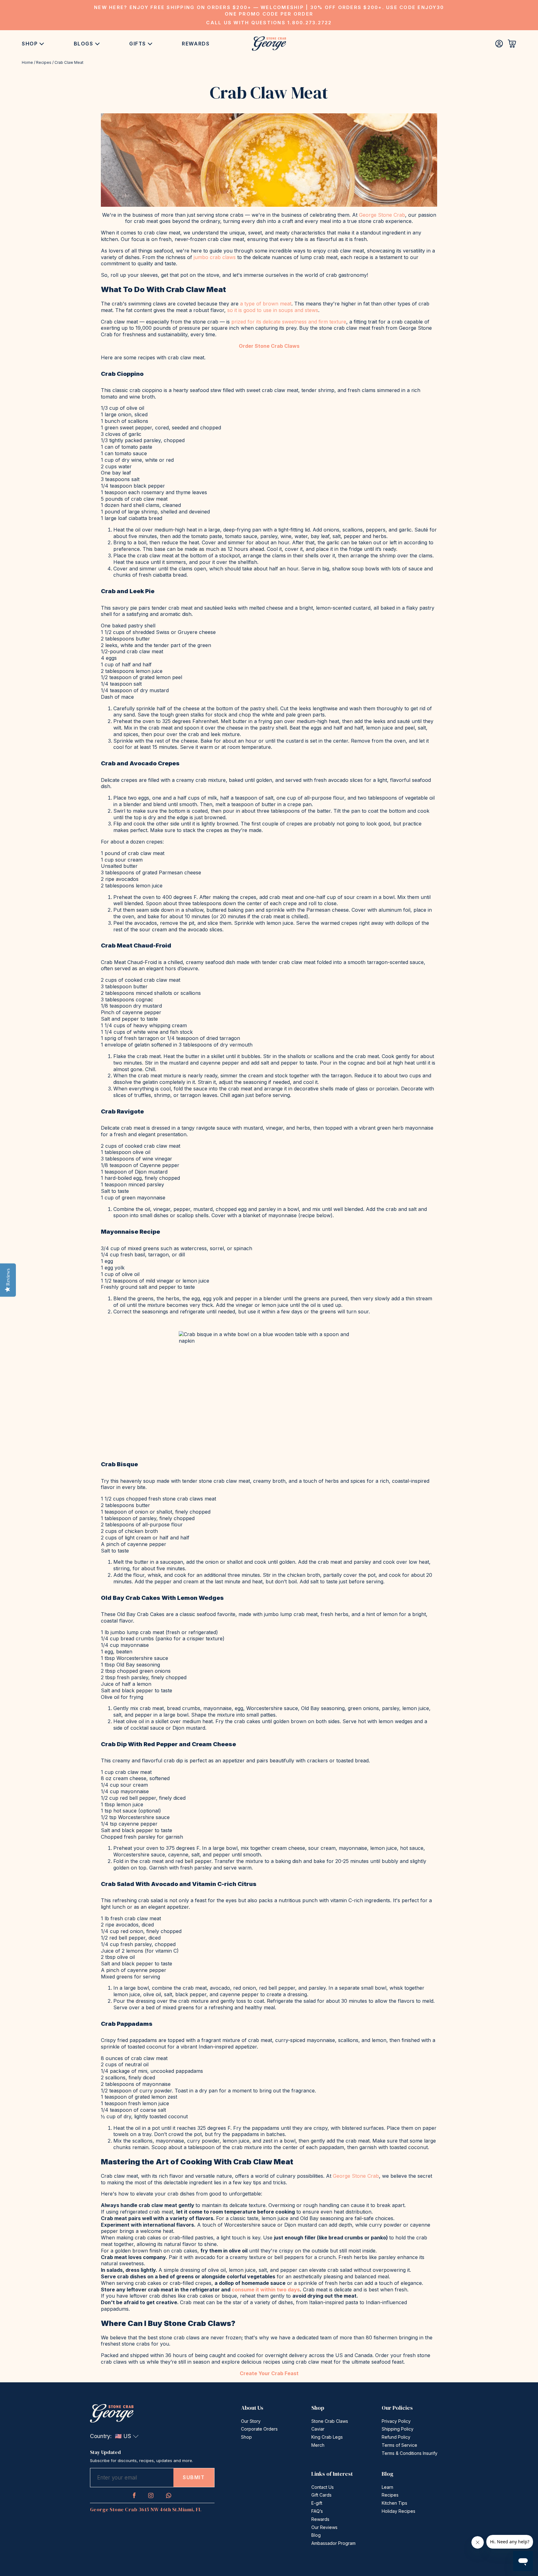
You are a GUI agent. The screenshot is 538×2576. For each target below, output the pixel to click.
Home (27, 62)
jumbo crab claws (215, 257)
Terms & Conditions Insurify (410, 2453)
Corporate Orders (259, 2429)
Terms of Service (399, 2445)
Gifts (138, 44)
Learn (387, 2487)
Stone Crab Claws (330, 2421)
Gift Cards (321, 2495)
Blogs (84, 44)
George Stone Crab (382, 215)
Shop (30, 44)
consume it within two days (266, 2290)
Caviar (318, 2429)
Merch (318, 2445)
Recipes (44, 62)
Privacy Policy (396, 2421)
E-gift (317, 2503)
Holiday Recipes (399, 2511)
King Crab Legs (327, 2437)
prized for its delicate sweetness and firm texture (289, 322)
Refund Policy (396, 2437)
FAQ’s (317, 2511)
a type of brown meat (266, 304)
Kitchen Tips (394, 2503)
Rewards (196, 44)
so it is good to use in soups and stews (273, 310)
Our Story (251, 2421)
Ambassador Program (333, 2543)
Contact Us (323, 2487)
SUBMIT (194, 2477)
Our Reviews (324, 2527)
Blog (316, 2535)
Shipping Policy (398, 2429)
